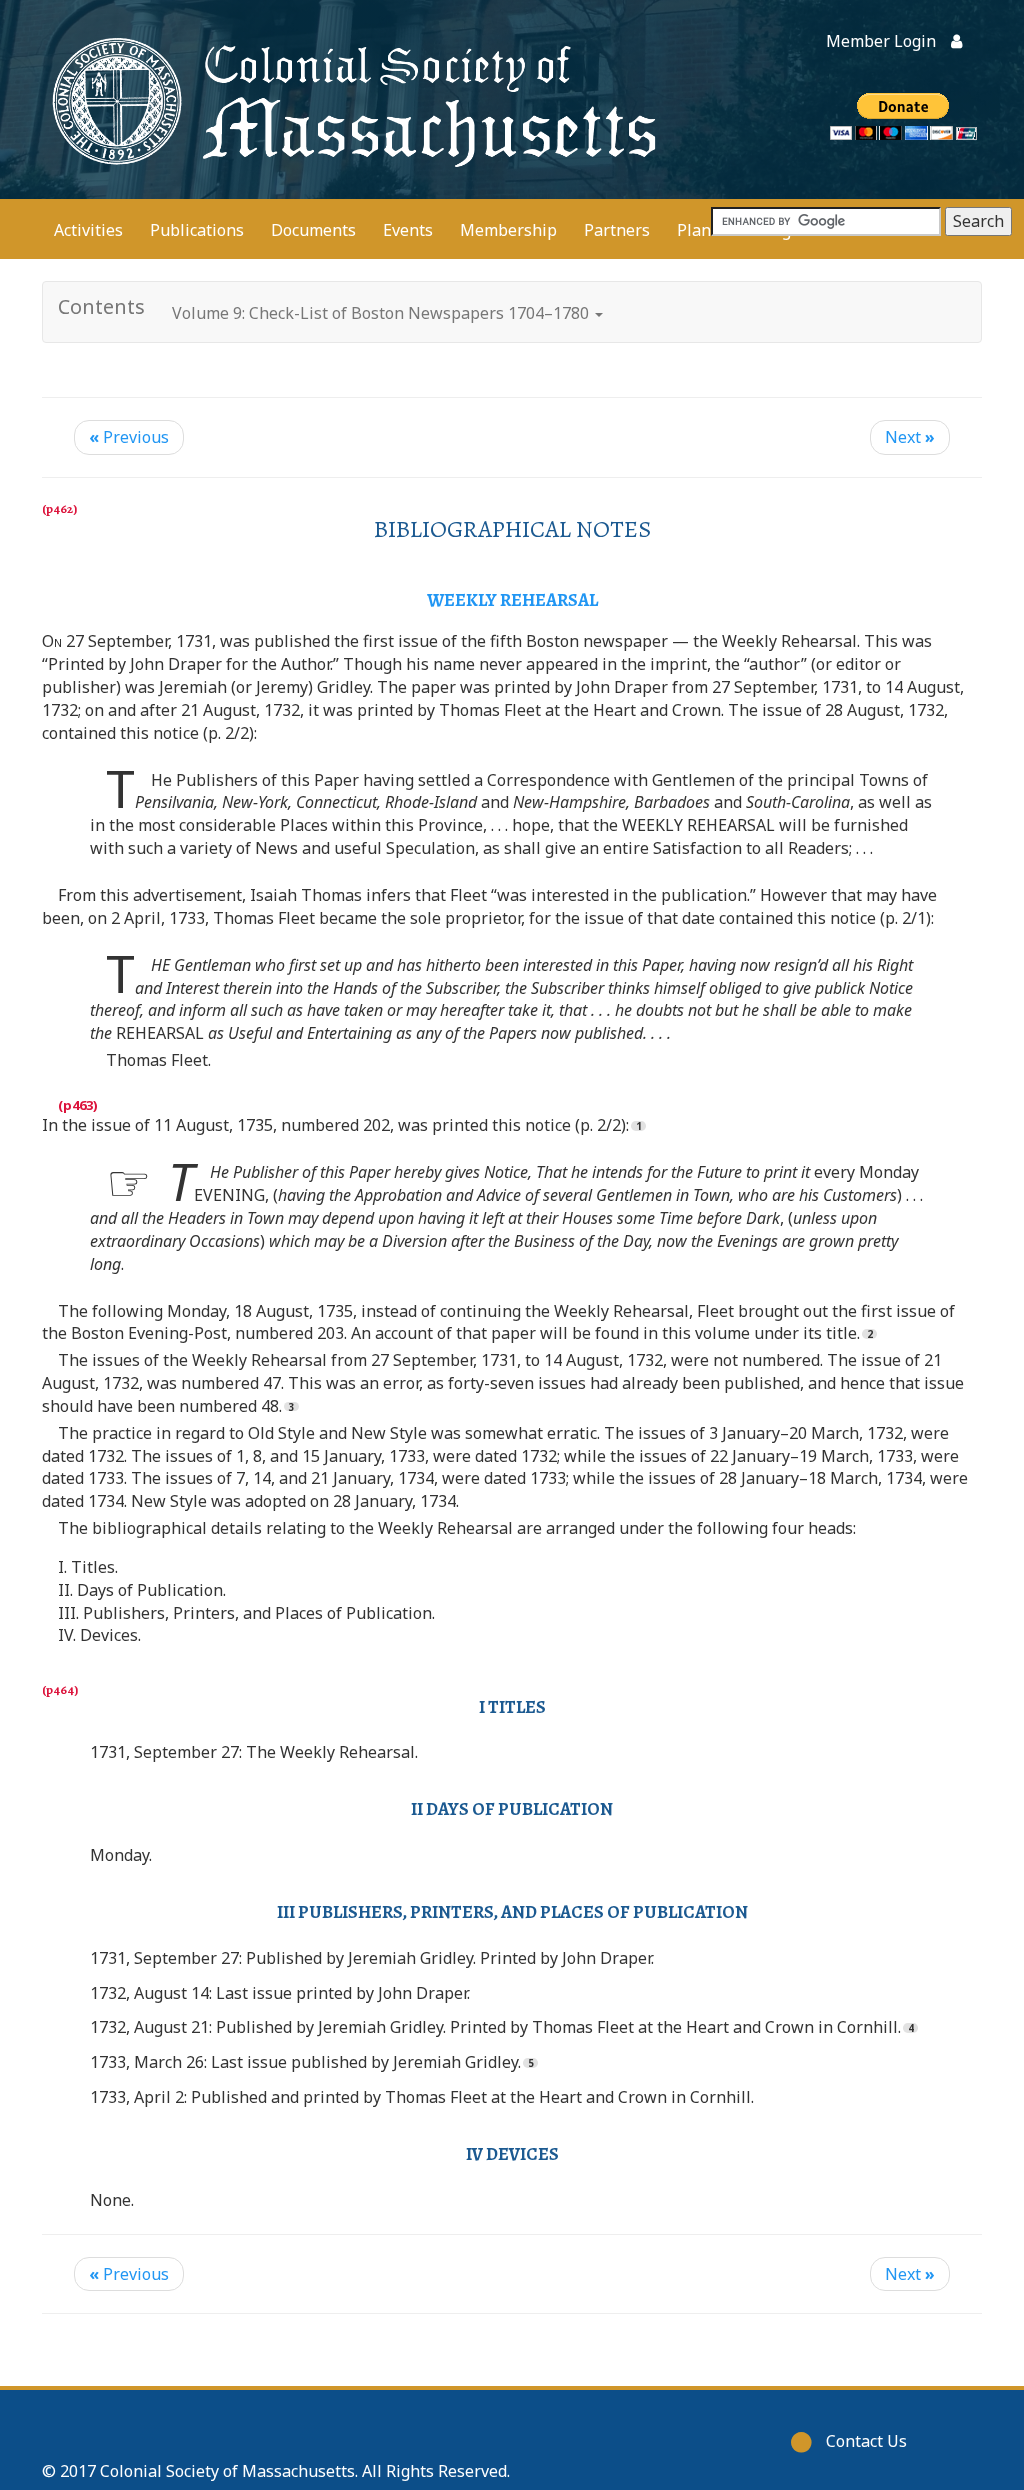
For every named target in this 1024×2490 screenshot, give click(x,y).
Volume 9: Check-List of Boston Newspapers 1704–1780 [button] (382, 313)
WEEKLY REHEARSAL (512, 600)
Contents (101, 306)
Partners (617, 230)
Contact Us (866, 2441)
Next (910, 437)
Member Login (881, 41)
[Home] (350, 99)
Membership (508, 230)
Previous (129, 437)
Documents (313, 230)
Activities (88, 230)
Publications (197, 230)
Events (408, 230)
